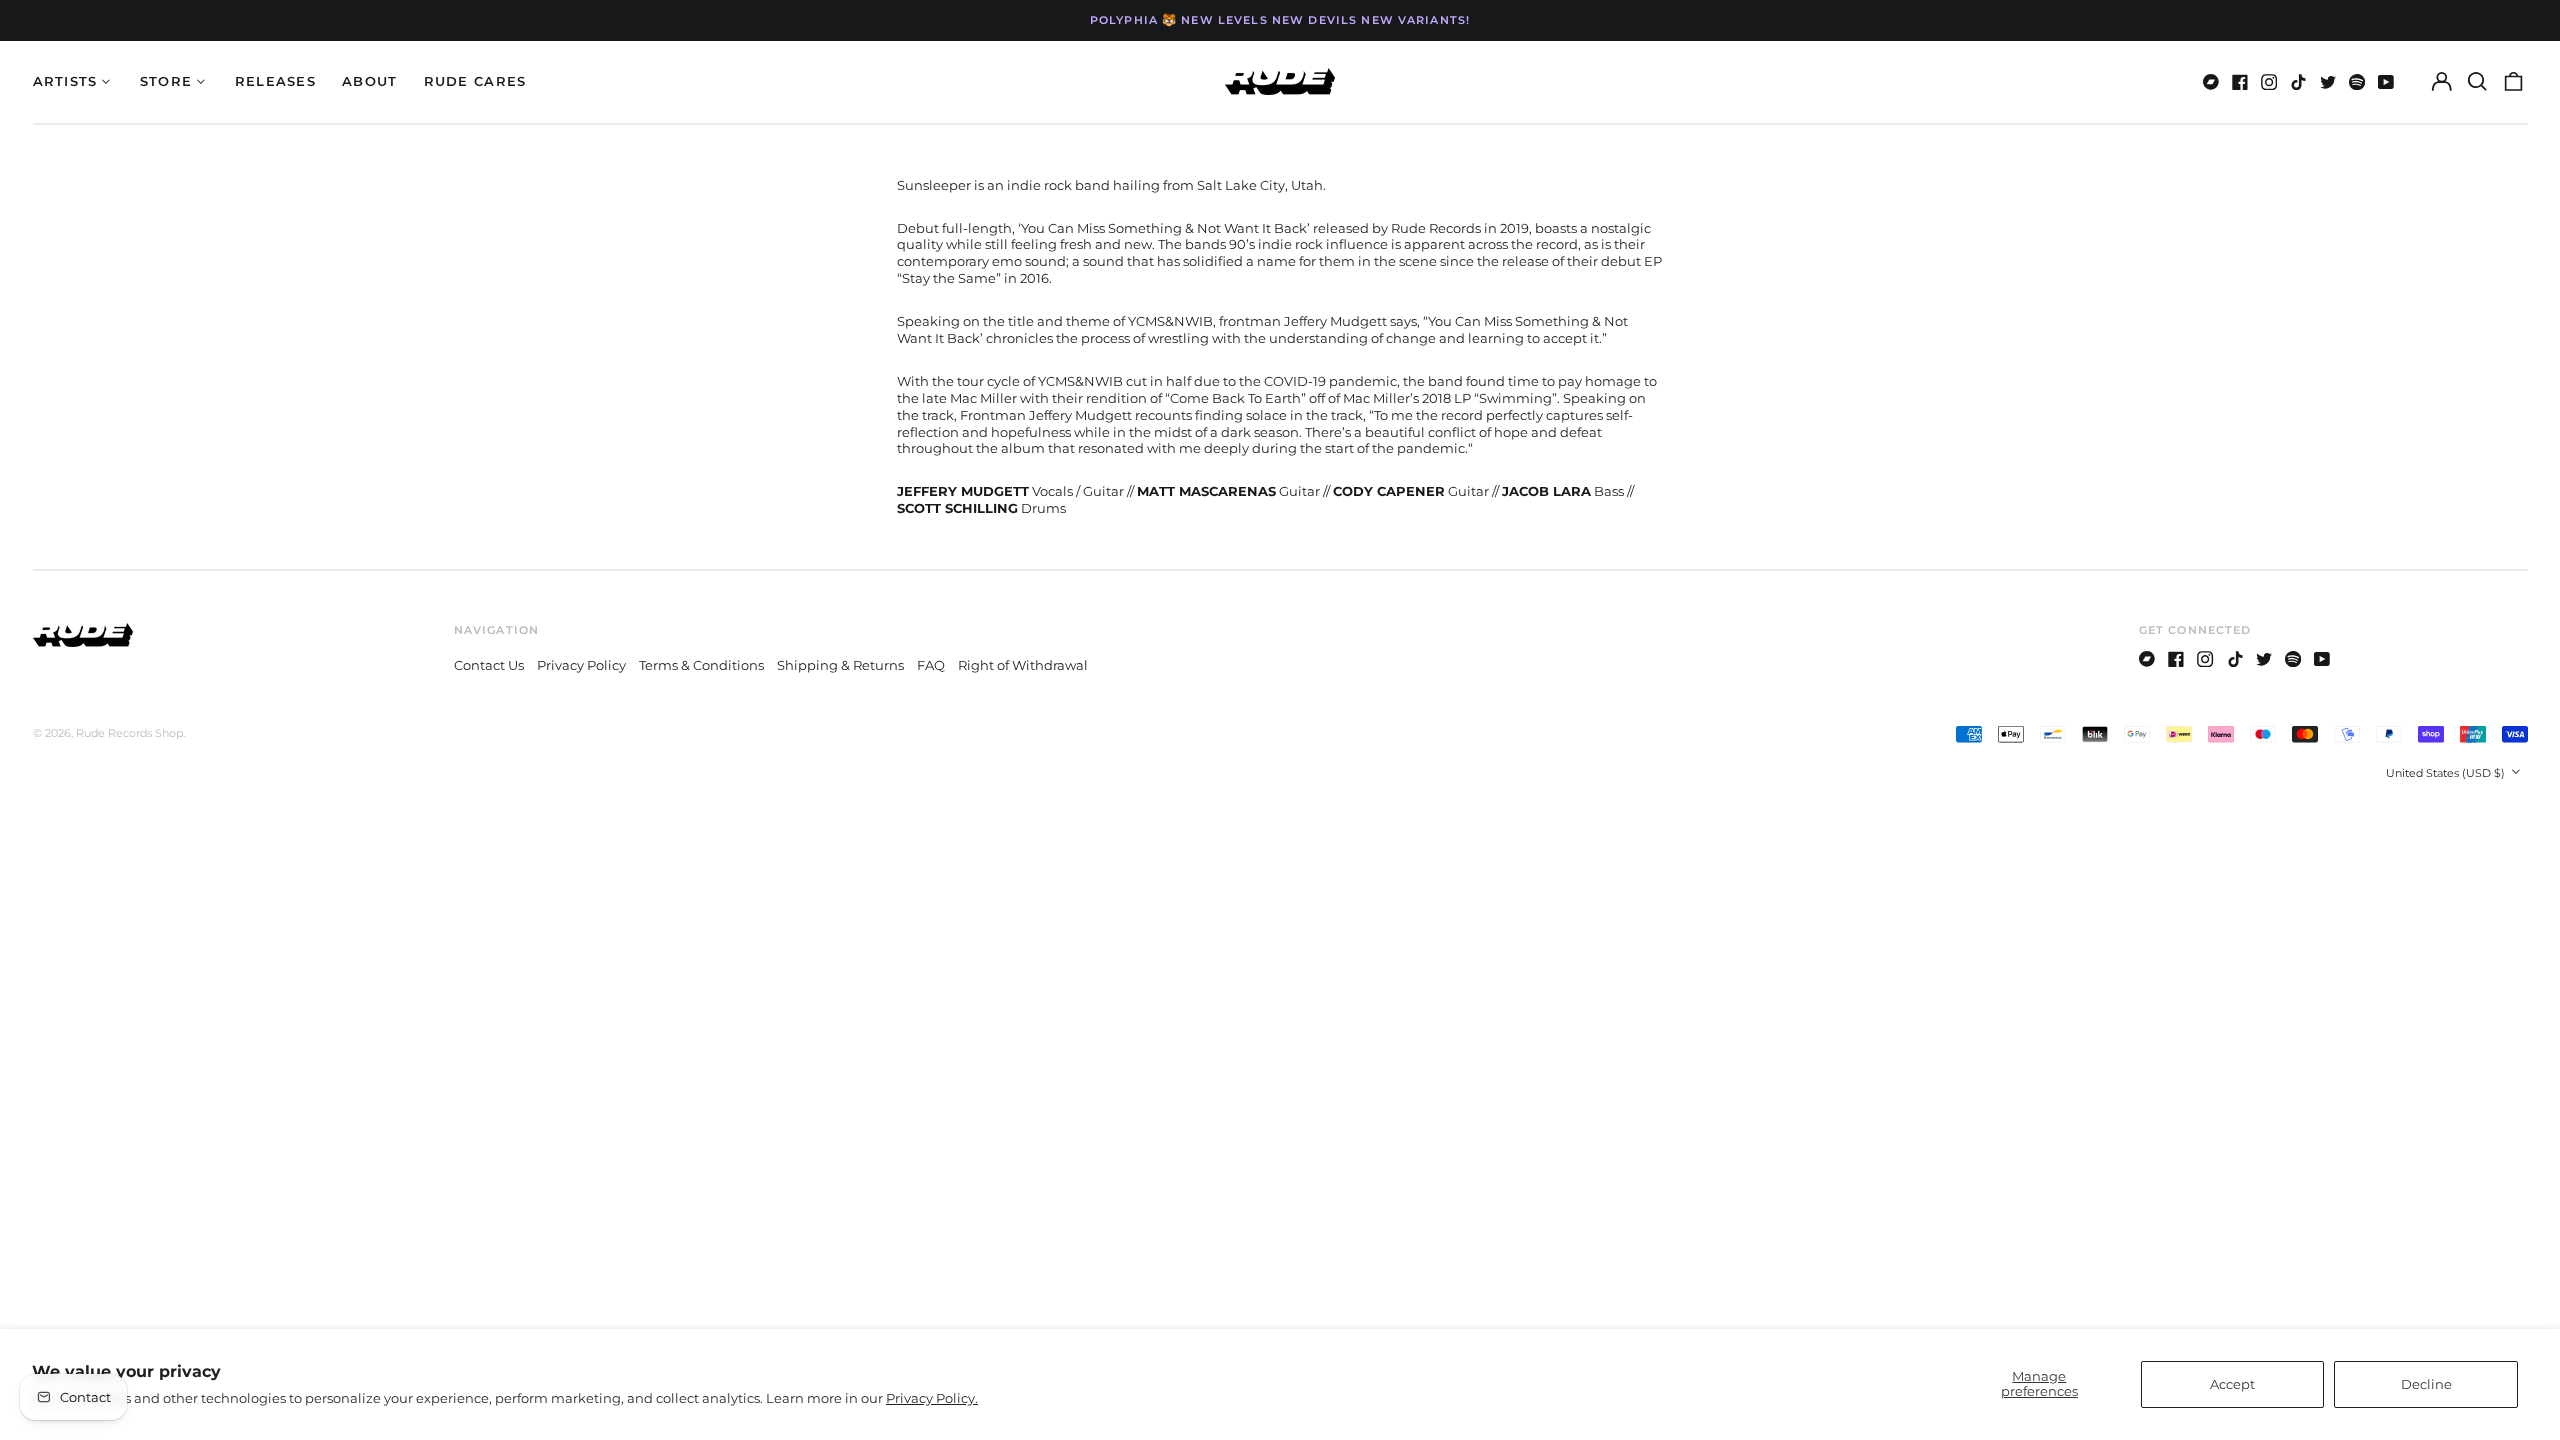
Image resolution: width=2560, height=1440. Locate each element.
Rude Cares (475, 81)
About (370, 81)
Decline (2426, 1384)
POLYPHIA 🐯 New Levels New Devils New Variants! (1280, 20)
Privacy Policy (581, 665)
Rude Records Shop (129, 733)
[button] (2477, 81)
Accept (2232, 1384)
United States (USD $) (2447, 773)
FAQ (931, 665)
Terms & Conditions (701, 665)
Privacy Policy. (932, 1398)
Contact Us (489, 665)
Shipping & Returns (840, 665)
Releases (275, 81)
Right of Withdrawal (1023, 665)
